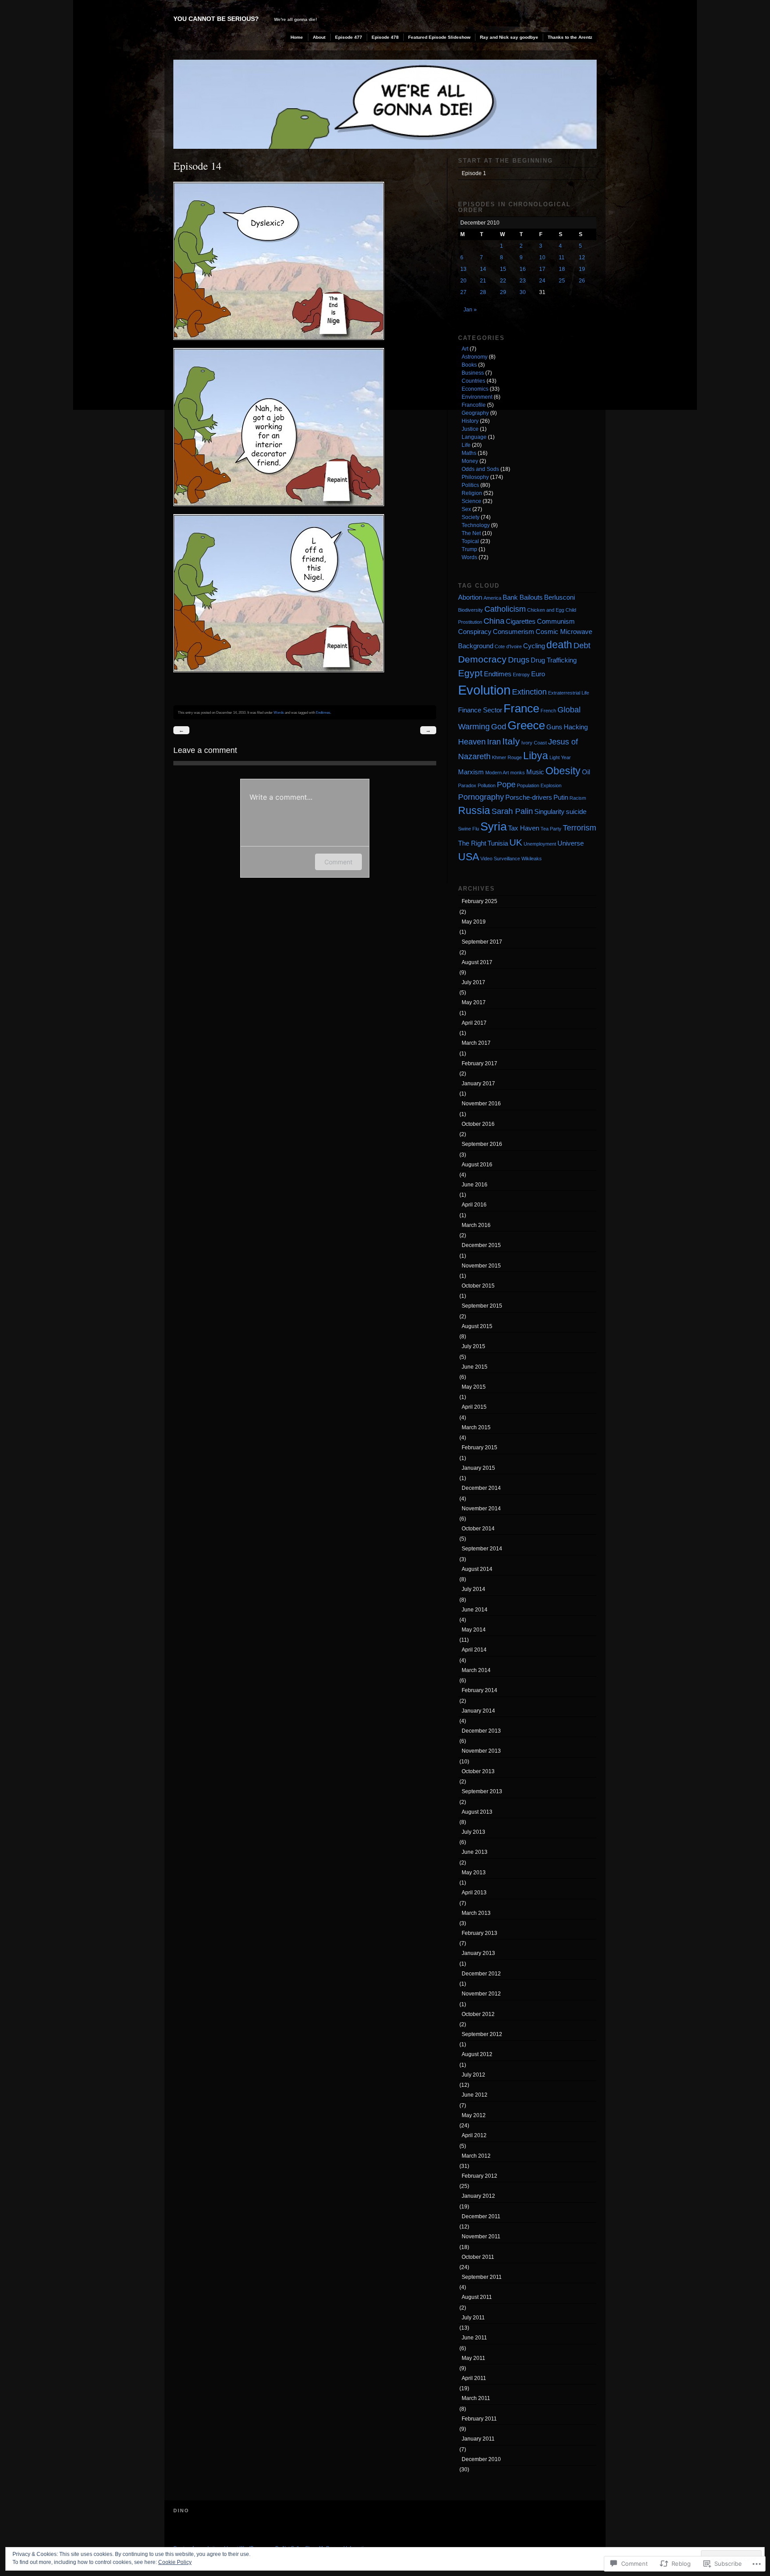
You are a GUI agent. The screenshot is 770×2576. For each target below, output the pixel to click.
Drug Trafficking (554, 660)
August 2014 (477, 1569)
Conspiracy (475, 632)
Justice (470, 429)
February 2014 (479, 1690)
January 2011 (478, 2439)
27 (463, 292)
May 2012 (474, 2115)
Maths (469, 453)
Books (469, 365)
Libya (536, 756)
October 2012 (478, 2014)
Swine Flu (469, 829)
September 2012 (482, 2034)
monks (518, 773)
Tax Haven (524, 828)
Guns (554, 727)
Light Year (560, 757)
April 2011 (474, 2378)
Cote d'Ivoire (508, 646)
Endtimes (323, 712)
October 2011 (478, 2257)
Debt (582, 645)
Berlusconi (559, 597)
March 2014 (476, 1670)
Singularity (549, 812)
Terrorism (580, 828)
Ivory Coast (534, 743)
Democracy (482, 659)
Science (471, 501)
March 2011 (476, 2398)
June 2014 (475, 1610)
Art (465, 349)
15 (503, 269)
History (470, 421)
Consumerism (514, 632)
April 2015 (474, 1407)
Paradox (467, 785)
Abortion (470, 597)
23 (523, 281)
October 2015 (478, 1286)
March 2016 (476, 1225)
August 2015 (477, 1326)
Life (466, 445)
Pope (506, 784)
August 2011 (477, 2297)
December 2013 (481, 1731)
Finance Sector (480, 710)
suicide (576, 812)
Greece (526, 725)
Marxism (471, 772)
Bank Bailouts (523, 597)
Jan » (470, 310)
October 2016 (478, 1124)
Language (474, 437)
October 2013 (478, 1771)
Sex (466, 509)
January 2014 (478, 1711)
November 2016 (481, 1104)
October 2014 (478, 1529)
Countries (473, 381)
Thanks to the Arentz (570, 37)
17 (542, 269)
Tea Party (551, 829)
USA (469, 857)
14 (483, 269)
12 (582, 258)
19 (582, 269)
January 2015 (478, 1468)
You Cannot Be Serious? (216, 19)
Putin (561, 797)
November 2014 (481, 1509)
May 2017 (474, 1002)
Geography (475, 413)
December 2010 (481, 2459)
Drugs (519, 660)
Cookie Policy (175, 2562)
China (494, 621)
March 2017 (476, 1043)
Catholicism (505, 609)
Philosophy (475, 477)
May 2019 (474, 922)
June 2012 (475, 2095)
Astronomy (475, 357)
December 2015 (481, 1245)
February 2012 (479, 2176)
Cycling (534, 646)
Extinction (529, 692)
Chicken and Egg (546, 610)
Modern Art (497, 773)
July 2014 (473, 1589)
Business (473, 373)
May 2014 (474, 1630)
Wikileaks (532, 859)
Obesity (563, 771)
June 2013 (475, 1852)
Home (297, 37)
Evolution (484, 690)
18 (562, 269)
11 (562, 258)
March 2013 (476, 1913)
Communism (556, 621)
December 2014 (481, 1488)
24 (542, 281)
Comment (338, 862)
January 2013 (478, 1953)
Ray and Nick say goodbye (509, 37)
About (319, 37)
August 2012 (477, 2054)
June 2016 (475, 1185)
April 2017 (474, 1023)
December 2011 (481, 2216)
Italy (511, 741)
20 (463, 281)
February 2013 (479, 1933)
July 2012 (473, 2075)
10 (542, 258)
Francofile (474, 405)
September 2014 (482, 1549)
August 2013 (477, 1812)
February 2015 (479, 1447)
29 (503, 292)
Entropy (521, 675)
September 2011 (482, 2277)
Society (471, 517)
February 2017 (479, 1063)
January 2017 (478, 1084)
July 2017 (473, 982)
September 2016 (482, 1144)
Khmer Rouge (507, 757)
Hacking (576, 727)
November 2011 (481, 2237)
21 (483, 281)
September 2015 (482, 1306)
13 (463, 269)
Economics (475, 389)
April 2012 (474, 2135)
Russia (474, 810)
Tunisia (498, 843)
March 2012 (476, 2156)
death (559, 645)
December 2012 (481, 1974)
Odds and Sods (480, 469)
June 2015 (475, 1367)
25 (562, 281)
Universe (571, 843)
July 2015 (473, 1346)
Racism (578, 798)
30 (523, 292)
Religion (472, 493)
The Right (472, 843)
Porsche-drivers (529, 797)
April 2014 (474, 1650)
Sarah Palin (512, 811)
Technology (476, 525)
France (521, 708)
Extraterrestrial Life (569, 693)
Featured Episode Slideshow (439, 37)
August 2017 (477, 962)
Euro (538, 674)
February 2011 (479, 2419)
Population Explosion (539, 785)
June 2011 (474, 2338)
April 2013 (474, 1893)
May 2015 (474, 1387)
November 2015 (481, 1266)
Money (470, 461)
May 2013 (474, 1873)
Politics (470, 485)
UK (516, 842)
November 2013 (481, 1751)
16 (523, 269)
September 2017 (482, 942)
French (548, 711)
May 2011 (473, 2358)
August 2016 (477, 1165)
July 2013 (473, 1832)
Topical (470, 541)
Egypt (470, 673)
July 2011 (473, 2318)
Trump (469, 549)
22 (503, 281)
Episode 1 (474, 173)
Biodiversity (471, 610)
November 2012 (481, 1994)
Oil (586, 772)
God (499, 726)
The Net (471, 533)
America (492, 598)
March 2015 (476, 1427)
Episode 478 (385, 37)
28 (483, 292)
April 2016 (474, 1205)
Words (279, 712)
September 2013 (482, 1791)
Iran (494, 742)
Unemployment (540, 844)
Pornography (481, 797)
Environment (477, 397)
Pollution (487, 785)
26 (582, 281)
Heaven (472, 742)
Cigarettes (521, 621)
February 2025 (479, 901)
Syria (494, 826)
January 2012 (478, 2196)
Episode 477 (349, 37)
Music (535, 772)
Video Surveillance (500, 859)
